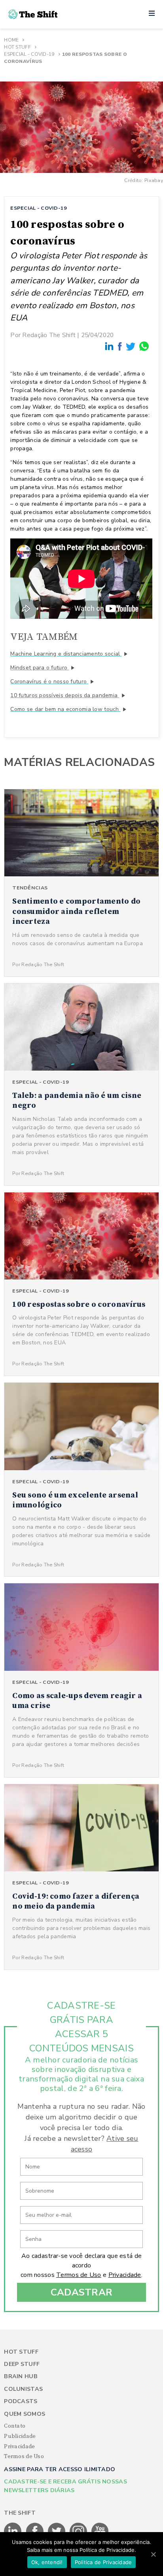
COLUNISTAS (23, 2389)
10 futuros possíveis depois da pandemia (65, 695)
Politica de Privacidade (103, 2562)
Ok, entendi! (47, 2562)
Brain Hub (21, 2376)
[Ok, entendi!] (153, 2554)
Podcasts (21, 2401)
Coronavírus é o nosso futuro (49, 681)
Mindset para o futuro (40, 668)
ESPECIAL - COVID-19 (39, 208)
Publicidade (20, 2436)
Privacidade (125, 2275)
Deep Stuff (22, 2364)
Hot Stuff (17, 47)
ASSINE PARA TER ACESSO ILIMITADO (60, 2469)
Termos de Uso (79, 2275)
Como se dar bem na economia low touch (65, 709)
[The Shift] (33, 14)
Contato (15, 2426)
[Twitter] (131, 346)
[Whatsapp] (144, 346)
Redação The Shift (49, 335)
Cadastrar (82, 2292)
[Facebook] (120, 346)
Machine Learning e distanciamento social (66, 654)
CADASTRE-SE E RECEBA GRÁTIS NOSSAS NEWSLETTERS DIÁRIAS (65, 2486)
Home (11, 40)
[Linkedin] (110, 346)
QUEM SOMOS (25, 2414)
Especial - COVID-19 (29, 54)
